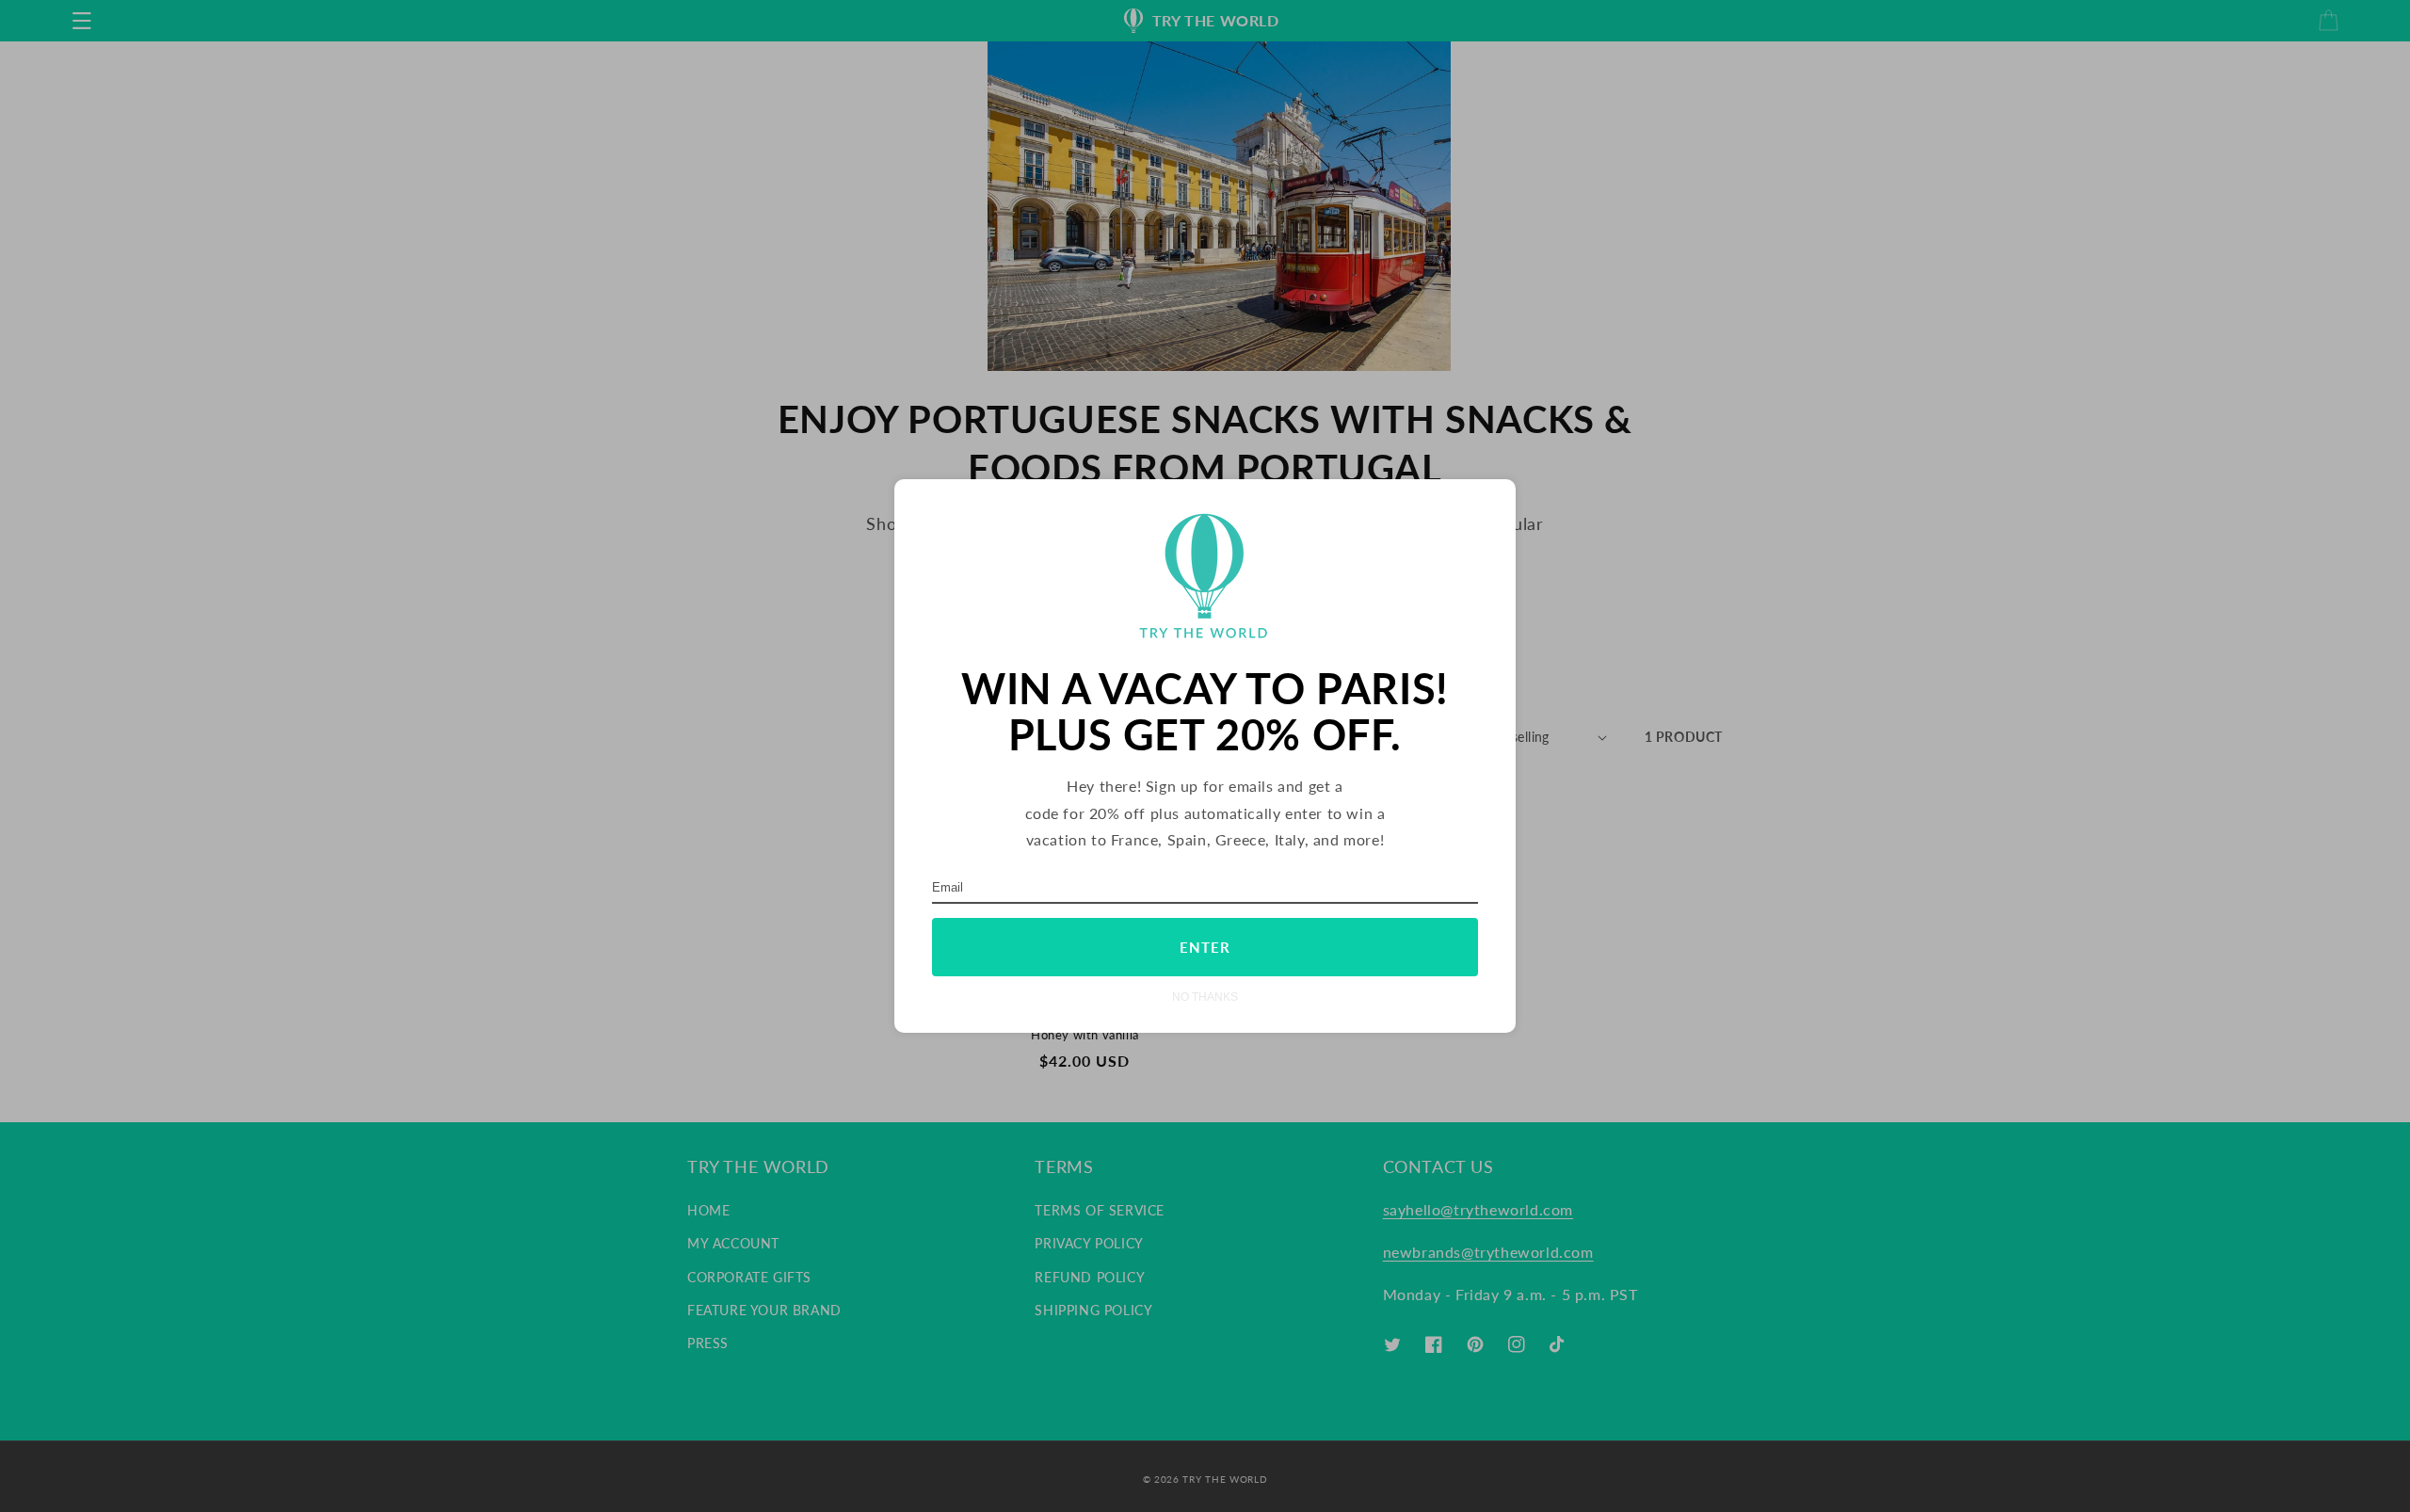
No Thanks (1205, 997)
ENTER (1205, 947)
